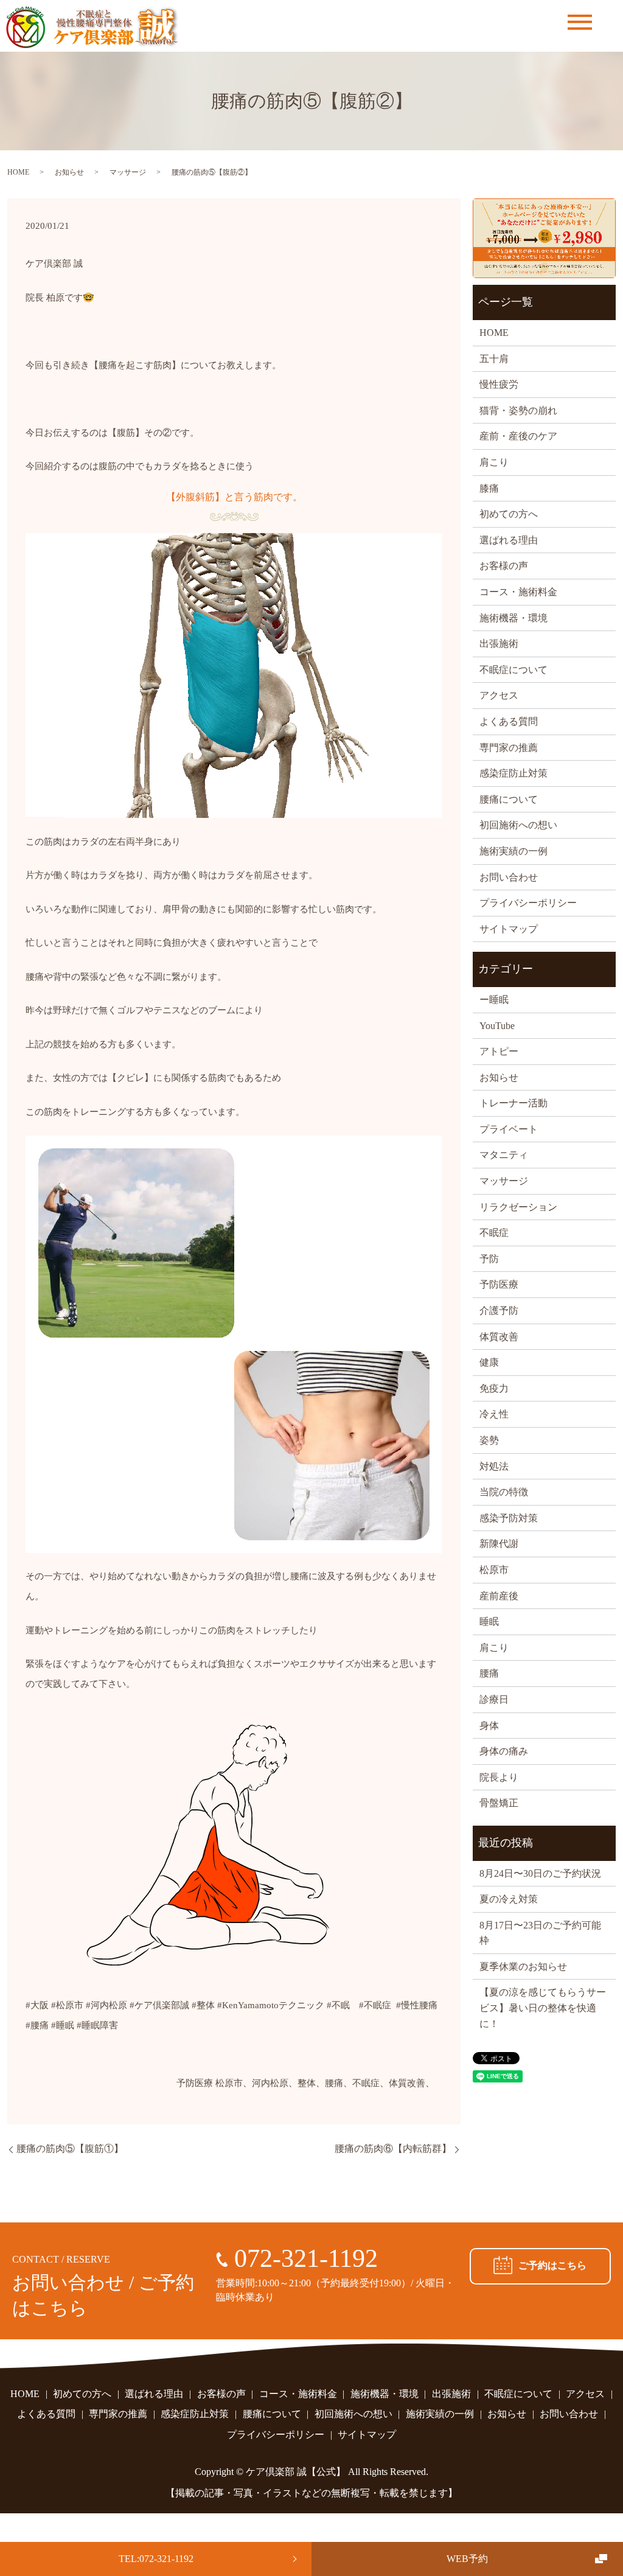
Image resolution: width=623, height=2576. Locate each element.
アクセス (499, 695)
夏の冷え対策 (509, 1899)
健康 (489, 1362)
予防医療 (195, 2083)
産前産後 (499, 1596)
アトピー (499, 1051)
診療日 (494, 1699)
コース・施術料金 (518, 592)
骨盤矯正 (499, 1803)
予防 (489, 1259)
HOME (18, 172)
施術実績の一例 (513, 851)
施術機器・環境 (513, 618)
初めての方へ (509, 514)
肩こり (494, 462)
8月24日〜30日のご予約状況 (540, 1873)
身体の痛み (504, 1751)
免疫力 (494, 1388)
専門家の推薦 (509, 748)
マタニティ (504, 1155)
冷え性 (494, 1414)
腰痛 (489, 1673)
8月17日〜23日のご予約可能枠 (540, 1933)
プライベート (509, 1129)
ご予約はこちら (552, 2265)
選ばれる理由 (509, 540)
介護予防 (499, 1311)
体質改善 (499, 1337)
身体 (489, 1726)
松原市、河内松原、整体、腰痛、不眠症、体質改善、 (325, 2083)
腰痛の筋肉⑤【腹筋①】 (70, 2148)
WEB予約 (467, 2559)
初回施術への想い (518, 825)
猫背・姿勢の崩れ (518, 410)
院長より (499, 1777)
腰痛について (509, 799)
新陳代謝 (499, 1544)
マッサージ (128, 172)
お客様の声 (504, 566)
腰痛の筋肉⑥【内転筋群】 (393, 2148)
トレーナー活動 (513, 1103)
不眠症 (494, 1233)
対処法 (494, 1466)
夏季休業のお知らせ (523, 1967)
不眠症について (513, 670)
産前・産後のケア (518, 436)
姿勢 (489, 1440)
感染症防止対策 (513, 773)
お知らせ (69, 172)
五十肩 (494, 359)
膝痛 (489, 488)
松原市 (494, 1570)
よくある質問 (509, 721)
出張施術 (499, 644)
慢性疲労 (499, 384)
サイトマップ (509, 929)
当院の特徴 (504, 1492)
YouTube (497, 1026)
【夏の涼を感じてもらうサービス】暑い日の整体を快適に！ (543, 2008)
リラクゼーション (518, 1207)
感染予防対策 (509, 1518)
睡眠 (489, 1621)
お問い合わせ (509, 877)
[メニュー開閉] (580, 22)
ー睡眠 (494, 1000)
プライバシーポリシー (528, 903)
